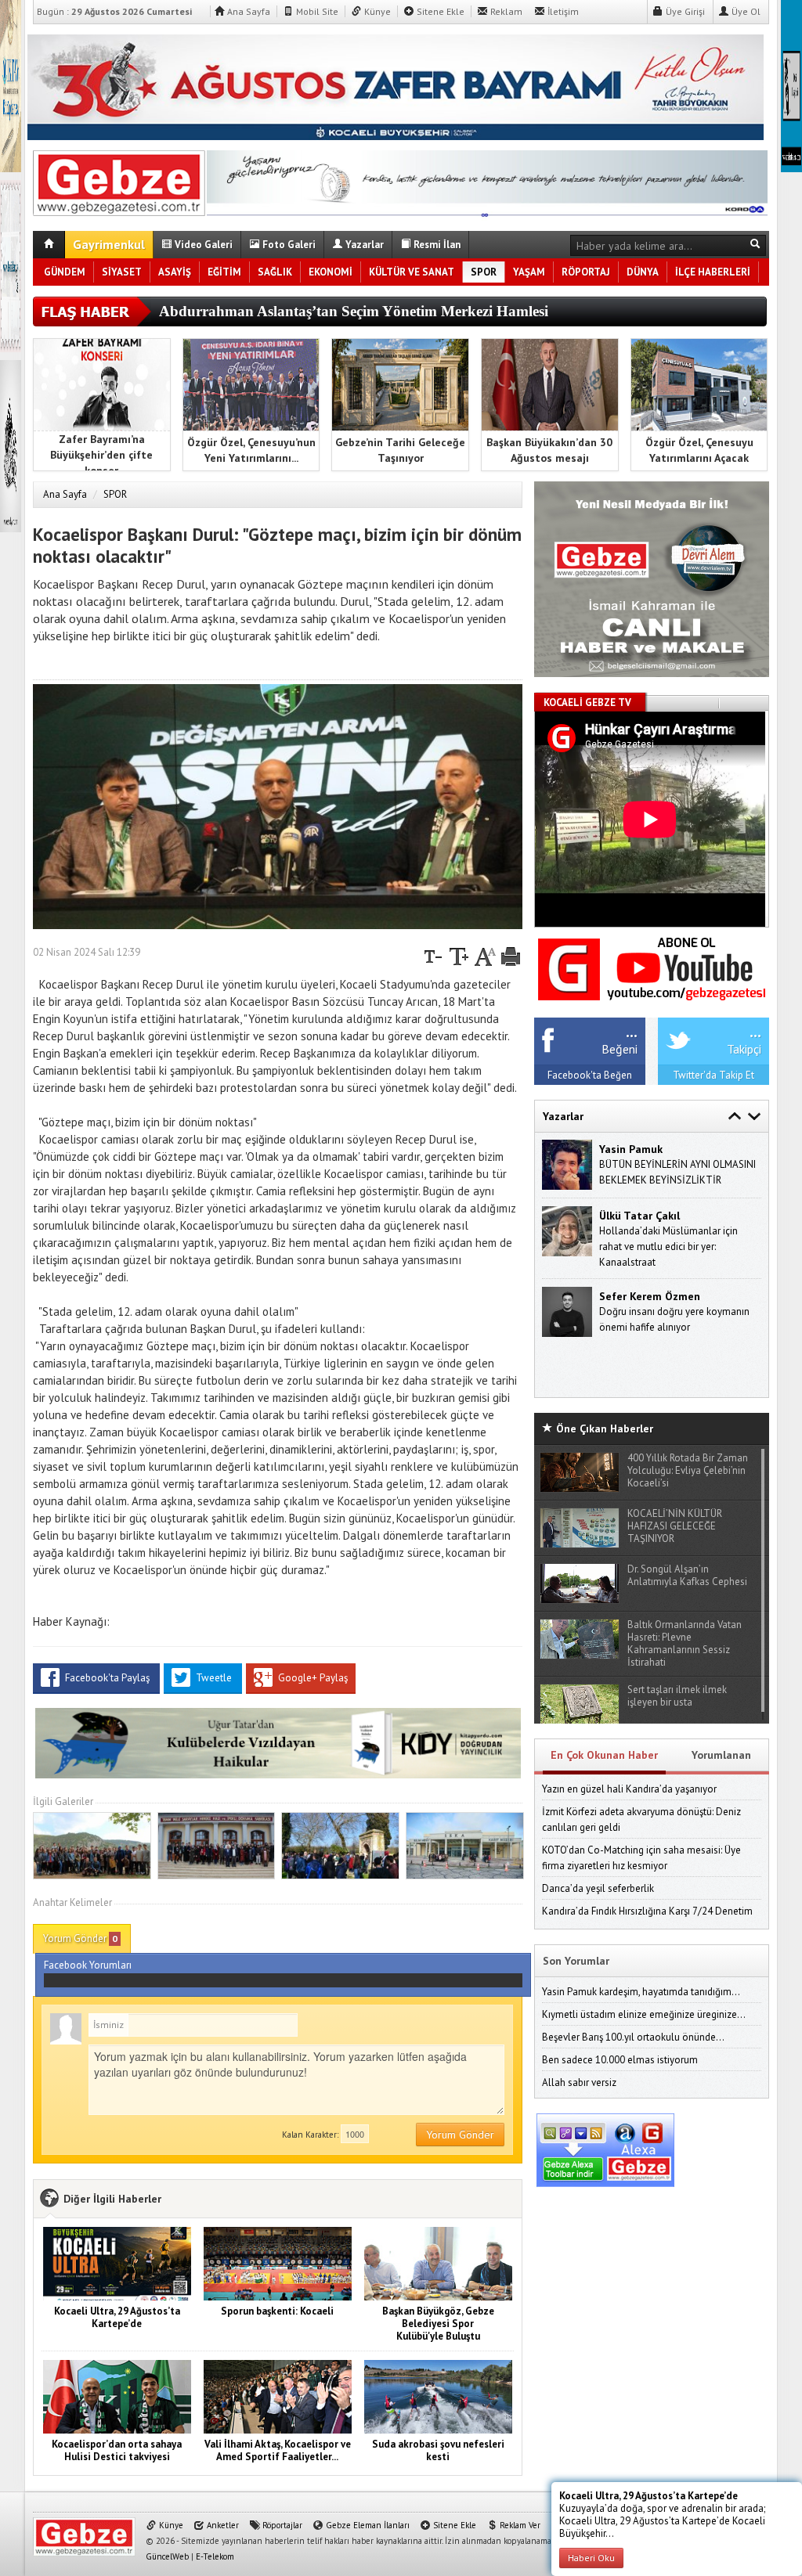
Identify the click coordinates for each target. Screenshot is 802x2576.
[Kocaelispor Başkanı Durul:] (119, 180)
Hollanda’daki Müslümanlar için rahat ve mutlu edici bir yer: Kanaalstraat (668, 1247)
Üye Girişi (684, 11)
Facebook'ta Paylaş (107, 1678)
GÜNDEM (65, 272)
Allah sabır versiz (579, 2082)
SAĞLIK (275, 272)
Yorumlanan (721, 1755)
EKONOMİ (331, 272)
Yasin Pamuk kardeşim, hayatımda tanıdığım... (641, 1992)
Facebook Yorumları (88, 1965)
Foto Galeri (288, 245)
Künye (376, 11)
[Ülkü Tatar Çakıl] (567, 1230)
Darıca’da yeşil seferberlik (598, 1888)
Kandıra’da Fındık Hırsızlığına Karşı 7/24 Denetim (647, 1911)
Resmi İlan (436, 245)
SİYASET (122, 272)
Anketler (222, 2525)
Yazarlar (363, 245)
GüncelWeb (167, 2556)
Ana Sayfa (247, 11)
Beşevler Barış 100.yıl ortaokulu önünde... (633, 2037)
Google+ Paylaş (312, 1678)
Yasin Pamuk (631, 1149)
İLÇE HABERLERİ (713, 272)
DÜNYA (643, 272)
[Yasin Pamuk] (567, 1164)
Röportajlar (281, 2525)
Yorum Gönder (80, 1938)
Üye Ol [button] (745, 11)
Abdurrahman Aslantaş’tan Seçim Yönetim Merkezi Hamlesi (354, 311)
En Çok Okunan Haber (604, 1755)
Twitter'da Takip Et (713, 1075)
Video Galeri (202, 245)
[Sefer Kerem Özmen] (567, 1311)
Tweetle (214, 1678)
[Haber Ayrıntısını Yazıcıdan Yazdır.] (511, 952)
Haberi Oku (591, 2558)
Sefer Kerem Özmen (650, 1296)
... (632, 1031)
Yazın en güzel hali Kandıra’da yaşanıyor (629, 1789)
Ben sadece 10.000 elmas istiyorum (620, 2060)
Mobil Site (316, 11)
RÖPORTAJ (586, 272)
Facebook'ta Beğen (590, 1075)
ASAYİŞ (175, 272)
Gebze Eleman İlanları (367, 2525)
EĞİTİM (224, 272)
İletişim (562, 11)
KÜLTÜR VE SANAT (412, 272)
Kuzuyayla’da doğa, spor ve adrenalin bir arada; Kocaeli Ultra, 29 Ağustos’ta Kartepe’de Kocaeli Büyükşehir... (662, 2515)
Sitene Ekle (439, 11)
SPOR (484, 272)
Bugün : (114, 11)
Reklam (505, 11)
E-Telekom (215, 2556)
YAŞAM (529, 272)
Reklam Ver (519, 2525)
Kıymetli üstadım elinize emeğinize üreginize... (644, 2014)
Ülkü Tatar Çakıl (639, 1216)
